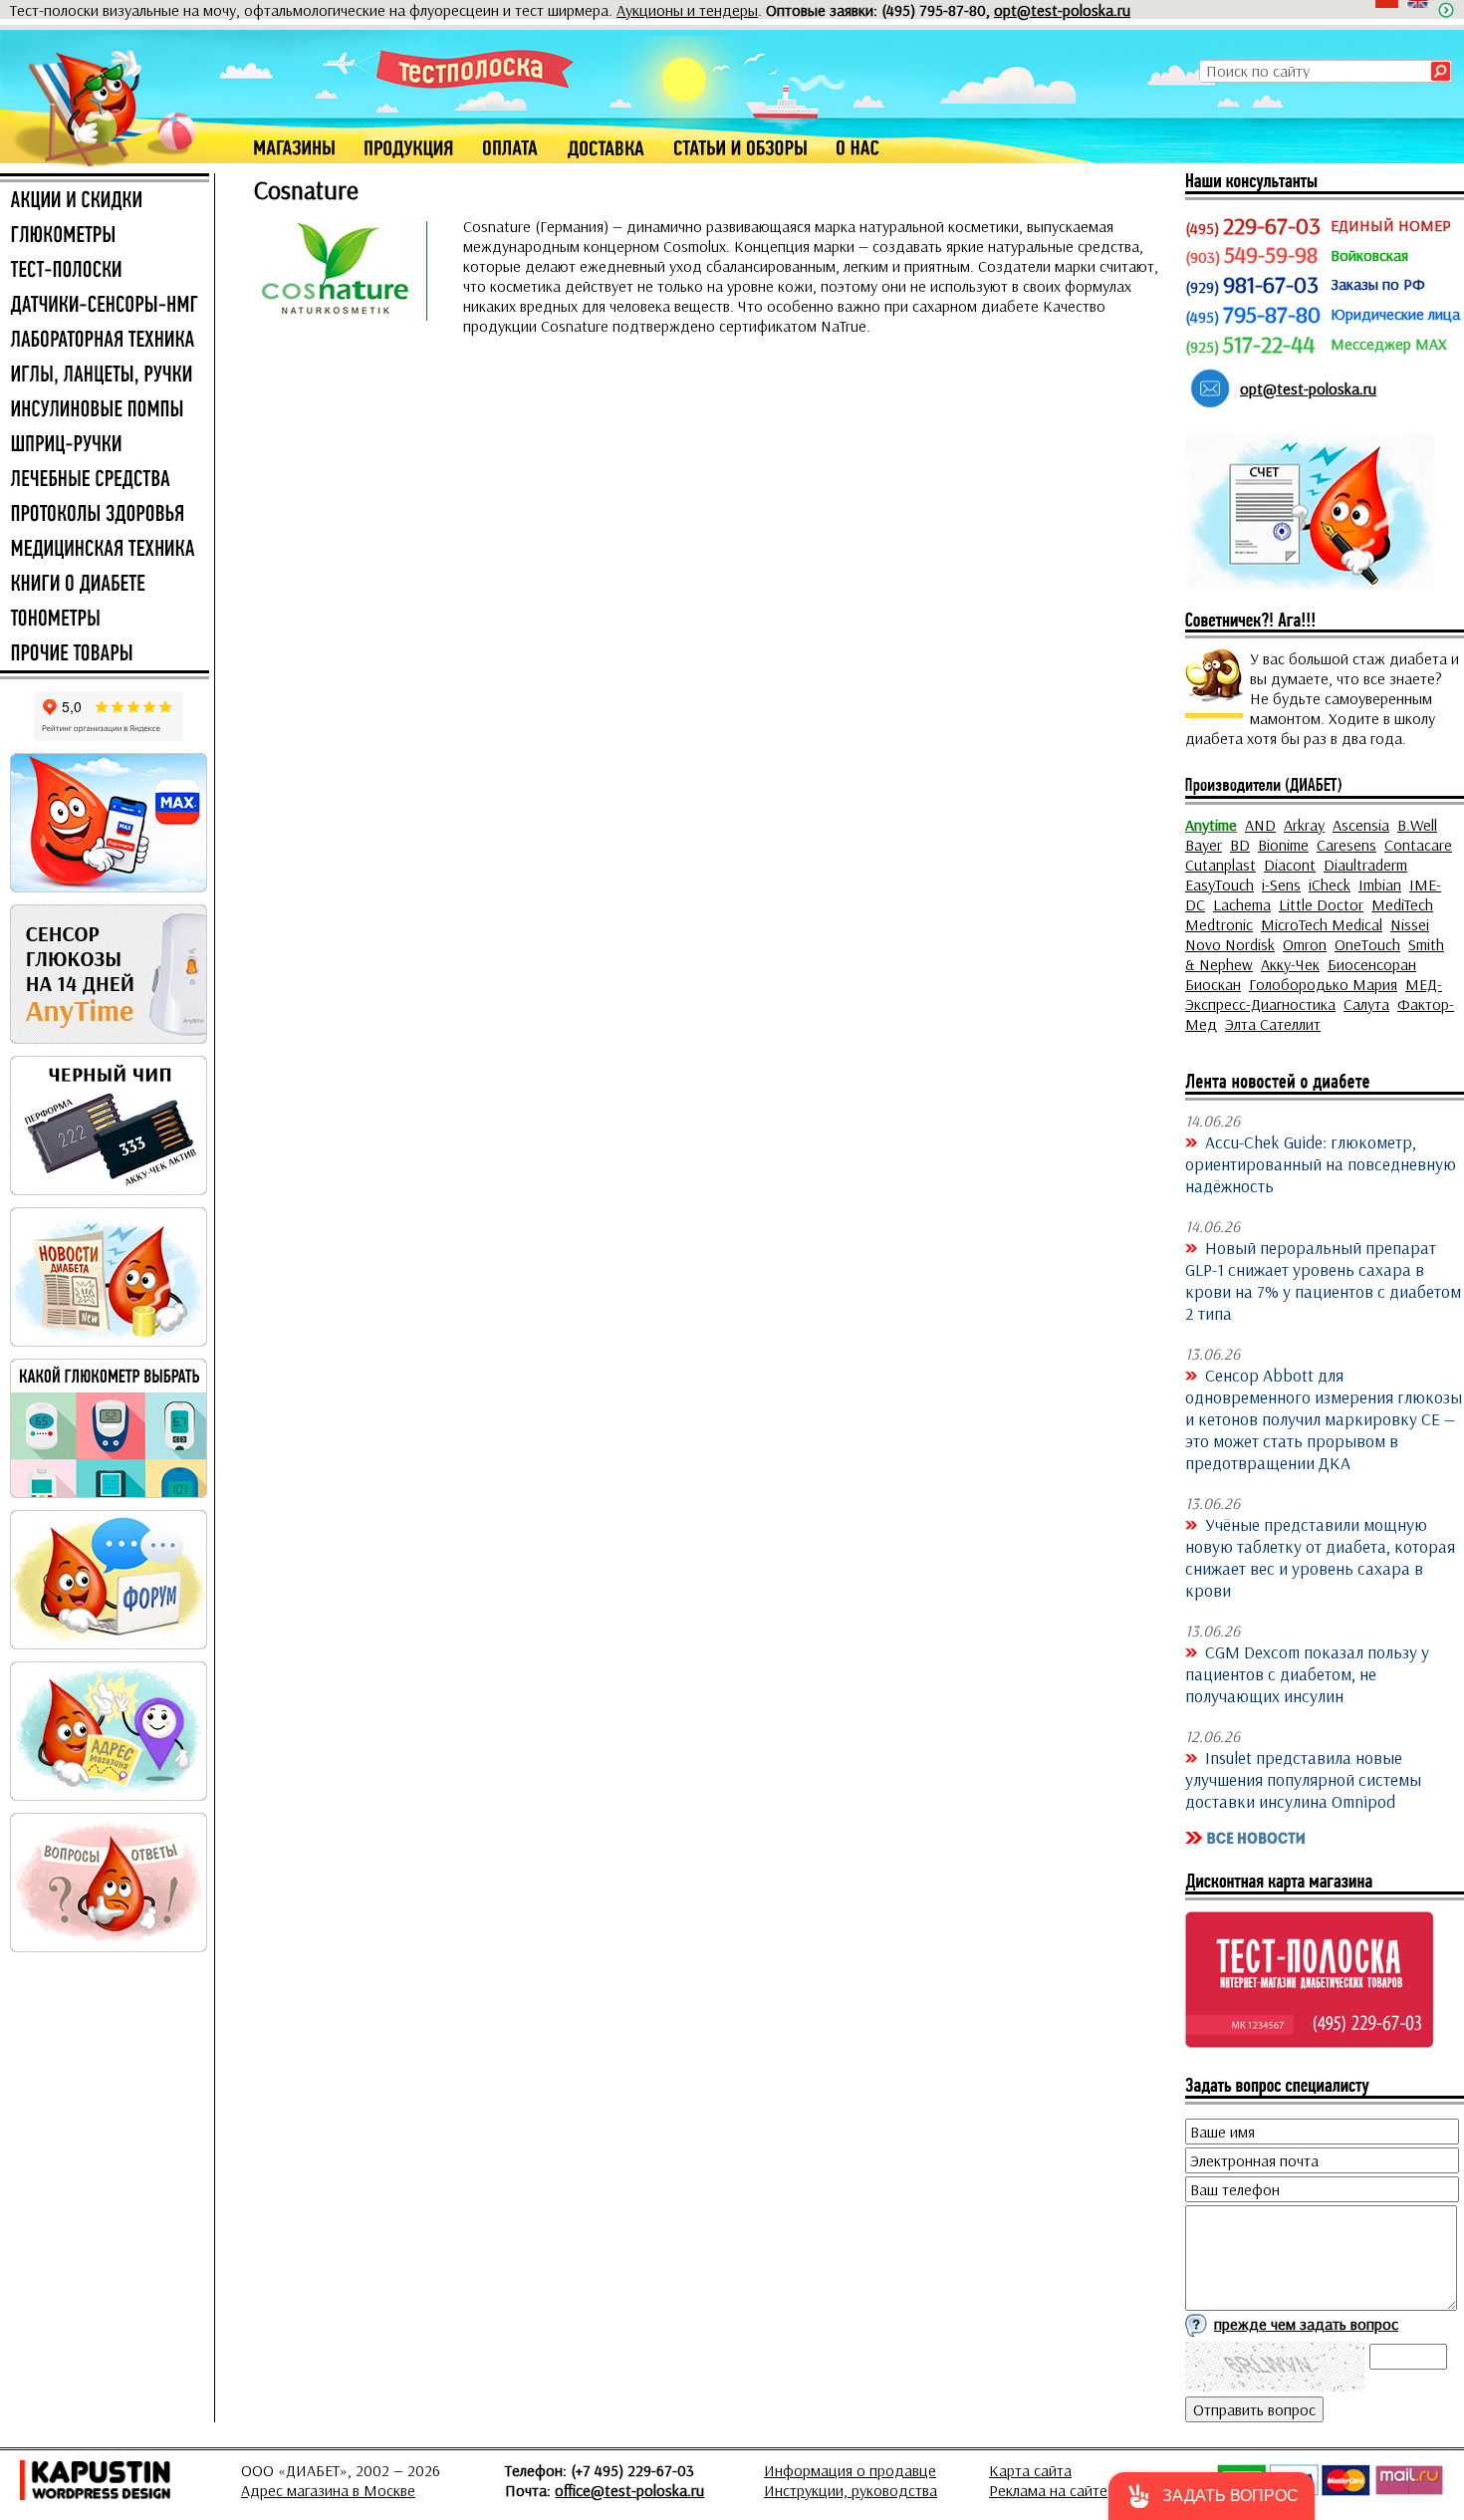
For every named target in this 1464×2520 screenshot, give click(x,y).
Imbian (1380, 884)
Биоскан (1213, 984)
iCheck (1330, 884)
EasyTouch (1220, 884)
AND (1260, 825)
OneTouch (1367, 944)
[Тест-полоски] (105, 271)
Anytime (1211, 825)
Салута (1366, 1004)
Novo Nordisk (1230, 944)
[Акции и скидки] (105, 201)
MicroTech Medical (1322, 924)
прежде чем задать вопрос (1306, 2324)
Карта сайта (1030, 2470)
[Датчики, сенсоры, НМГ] (105, 306)
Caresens (1346, 845)
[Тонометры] (105, 620)
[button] (1212, 2496)
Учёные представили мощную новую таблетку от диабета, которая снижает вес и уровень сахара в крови (1320, 1557)
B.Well (1417, 825)
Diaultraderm (1365, 865)
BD (1240, 845)
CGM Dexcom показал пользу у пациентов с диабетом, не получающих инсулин (1307, 1673)
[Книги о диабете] (105, 585)
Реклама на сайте (1048, 2490)
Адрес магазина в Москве (328, 2490)
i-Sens (1281, 884)
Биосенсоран (1372, 964)
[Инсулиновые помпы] (105, 410)
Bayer (1204, 845)
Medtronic (1219, 924)
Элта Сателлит (1273, 1024)
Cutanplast (1220, 865)
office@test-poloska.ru (629, 2490)
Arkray (1304, 825)
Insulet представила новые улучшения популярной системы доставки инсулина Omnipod (1303, 1779)
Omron (1305, 944)
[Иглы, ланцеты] (105, 376)
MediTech (1402, 904)
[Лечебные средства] (105, 480)
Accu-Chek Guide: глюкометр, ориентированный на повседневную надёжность (1321, 1163)
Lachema (1242, 904)
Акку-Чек (1290, 964)
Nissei (1410, 924)
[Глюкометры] (105, 236)
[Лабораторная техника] (105, 341)
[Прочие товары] (105, 654)
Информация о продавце (850, 2470)
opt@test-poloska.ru (1062, 10)
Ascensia (1361, 825)
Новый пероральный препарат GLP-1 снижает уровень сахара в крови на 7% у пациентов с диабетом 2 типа (1323, 1280)
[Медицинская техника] (105, 550)
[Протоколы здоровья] (105, 515)
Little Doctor (1321, 904)
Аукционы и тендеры (687, 10)
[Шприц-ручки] (105, 445)
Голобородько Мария (1323, 984)
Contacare (1418, 845)
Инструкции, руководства (851, 2490)
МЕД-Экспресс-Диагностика (1314, 994)
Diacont (1290, 865)
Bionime (1283, 845)
